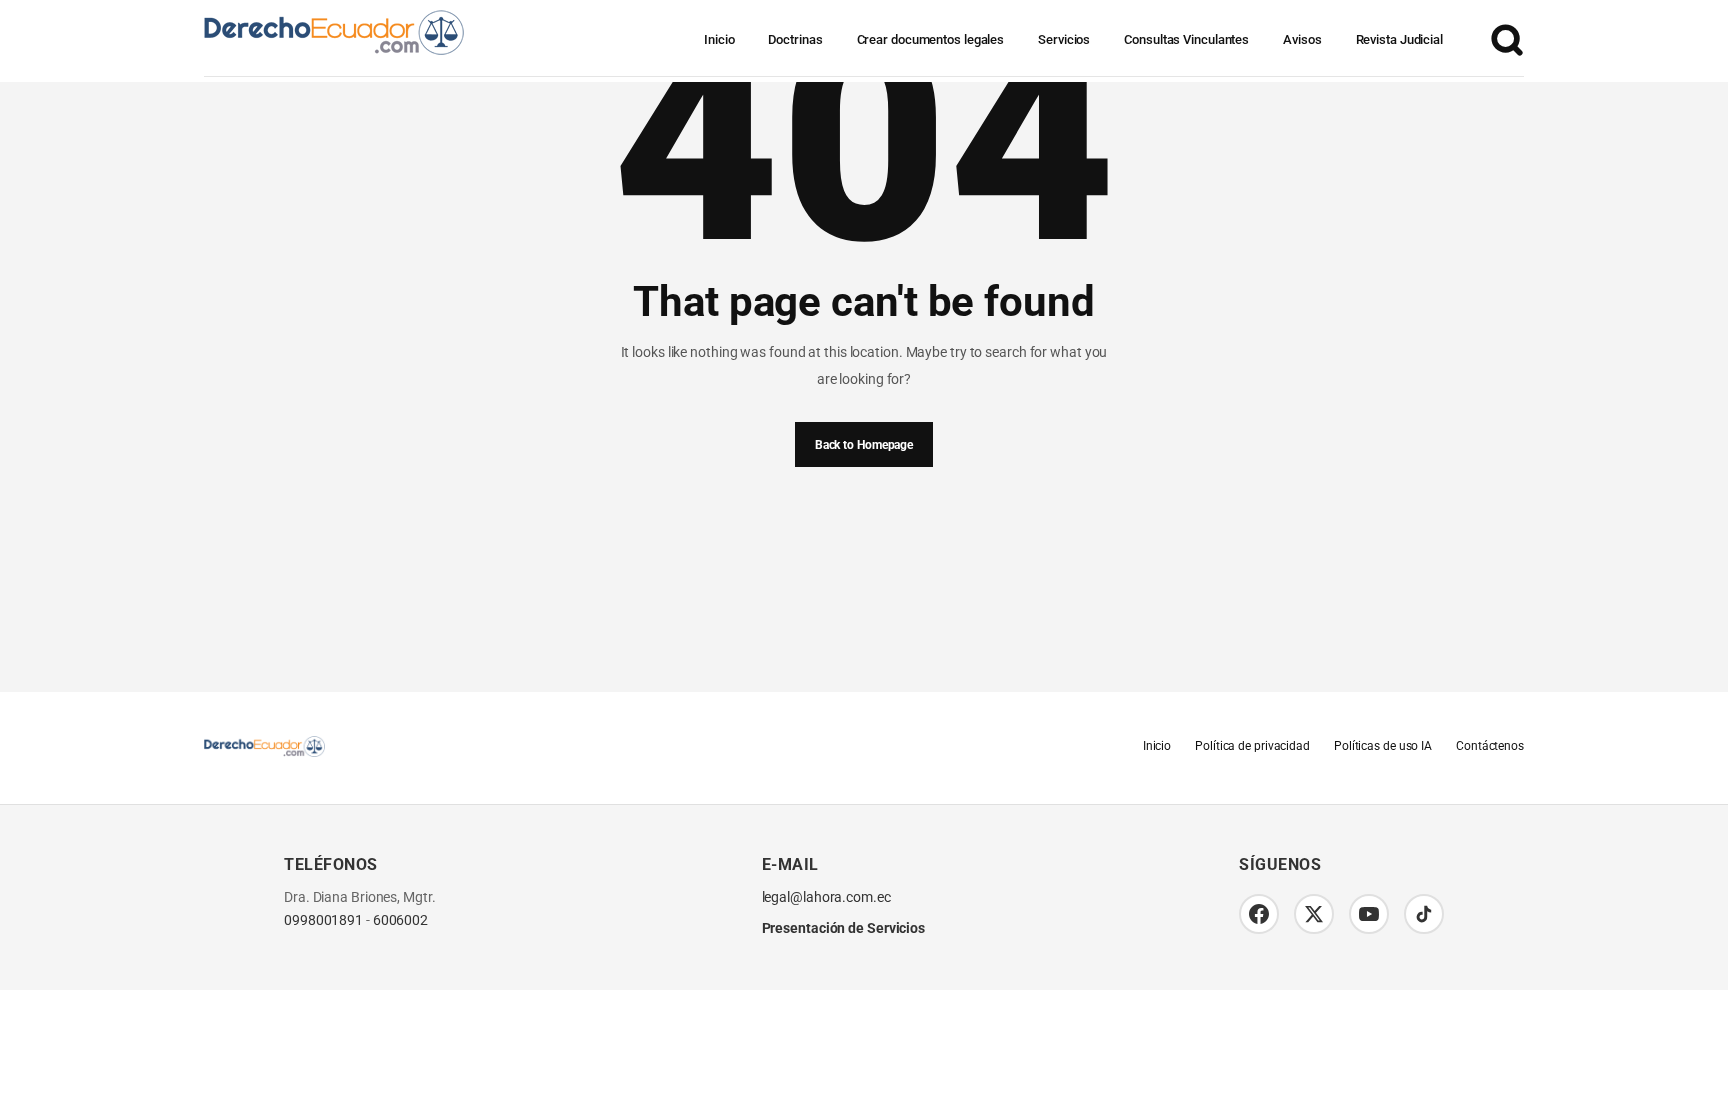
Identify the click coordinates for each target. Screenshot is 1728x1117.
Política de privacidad (1252, 746)
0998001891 (323, 920)
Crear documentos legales (931, 39)
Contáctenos (1490, 746)
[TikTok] (1424, 914)
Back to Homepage (864, 445)
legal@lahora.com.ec (826, 897)
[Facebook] (1259, 914)
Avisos (1302, 39)
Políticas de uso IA (1383, 746)
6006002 (400, 920)
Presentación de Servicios (844, 928)
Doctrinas (795, 39)
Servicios (1064, 39)
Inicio (719, 39)
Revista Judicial (1399, 39)
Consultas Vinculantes (1186, 39)
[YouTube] (1369, 914)
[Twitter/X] (1314, 914)
